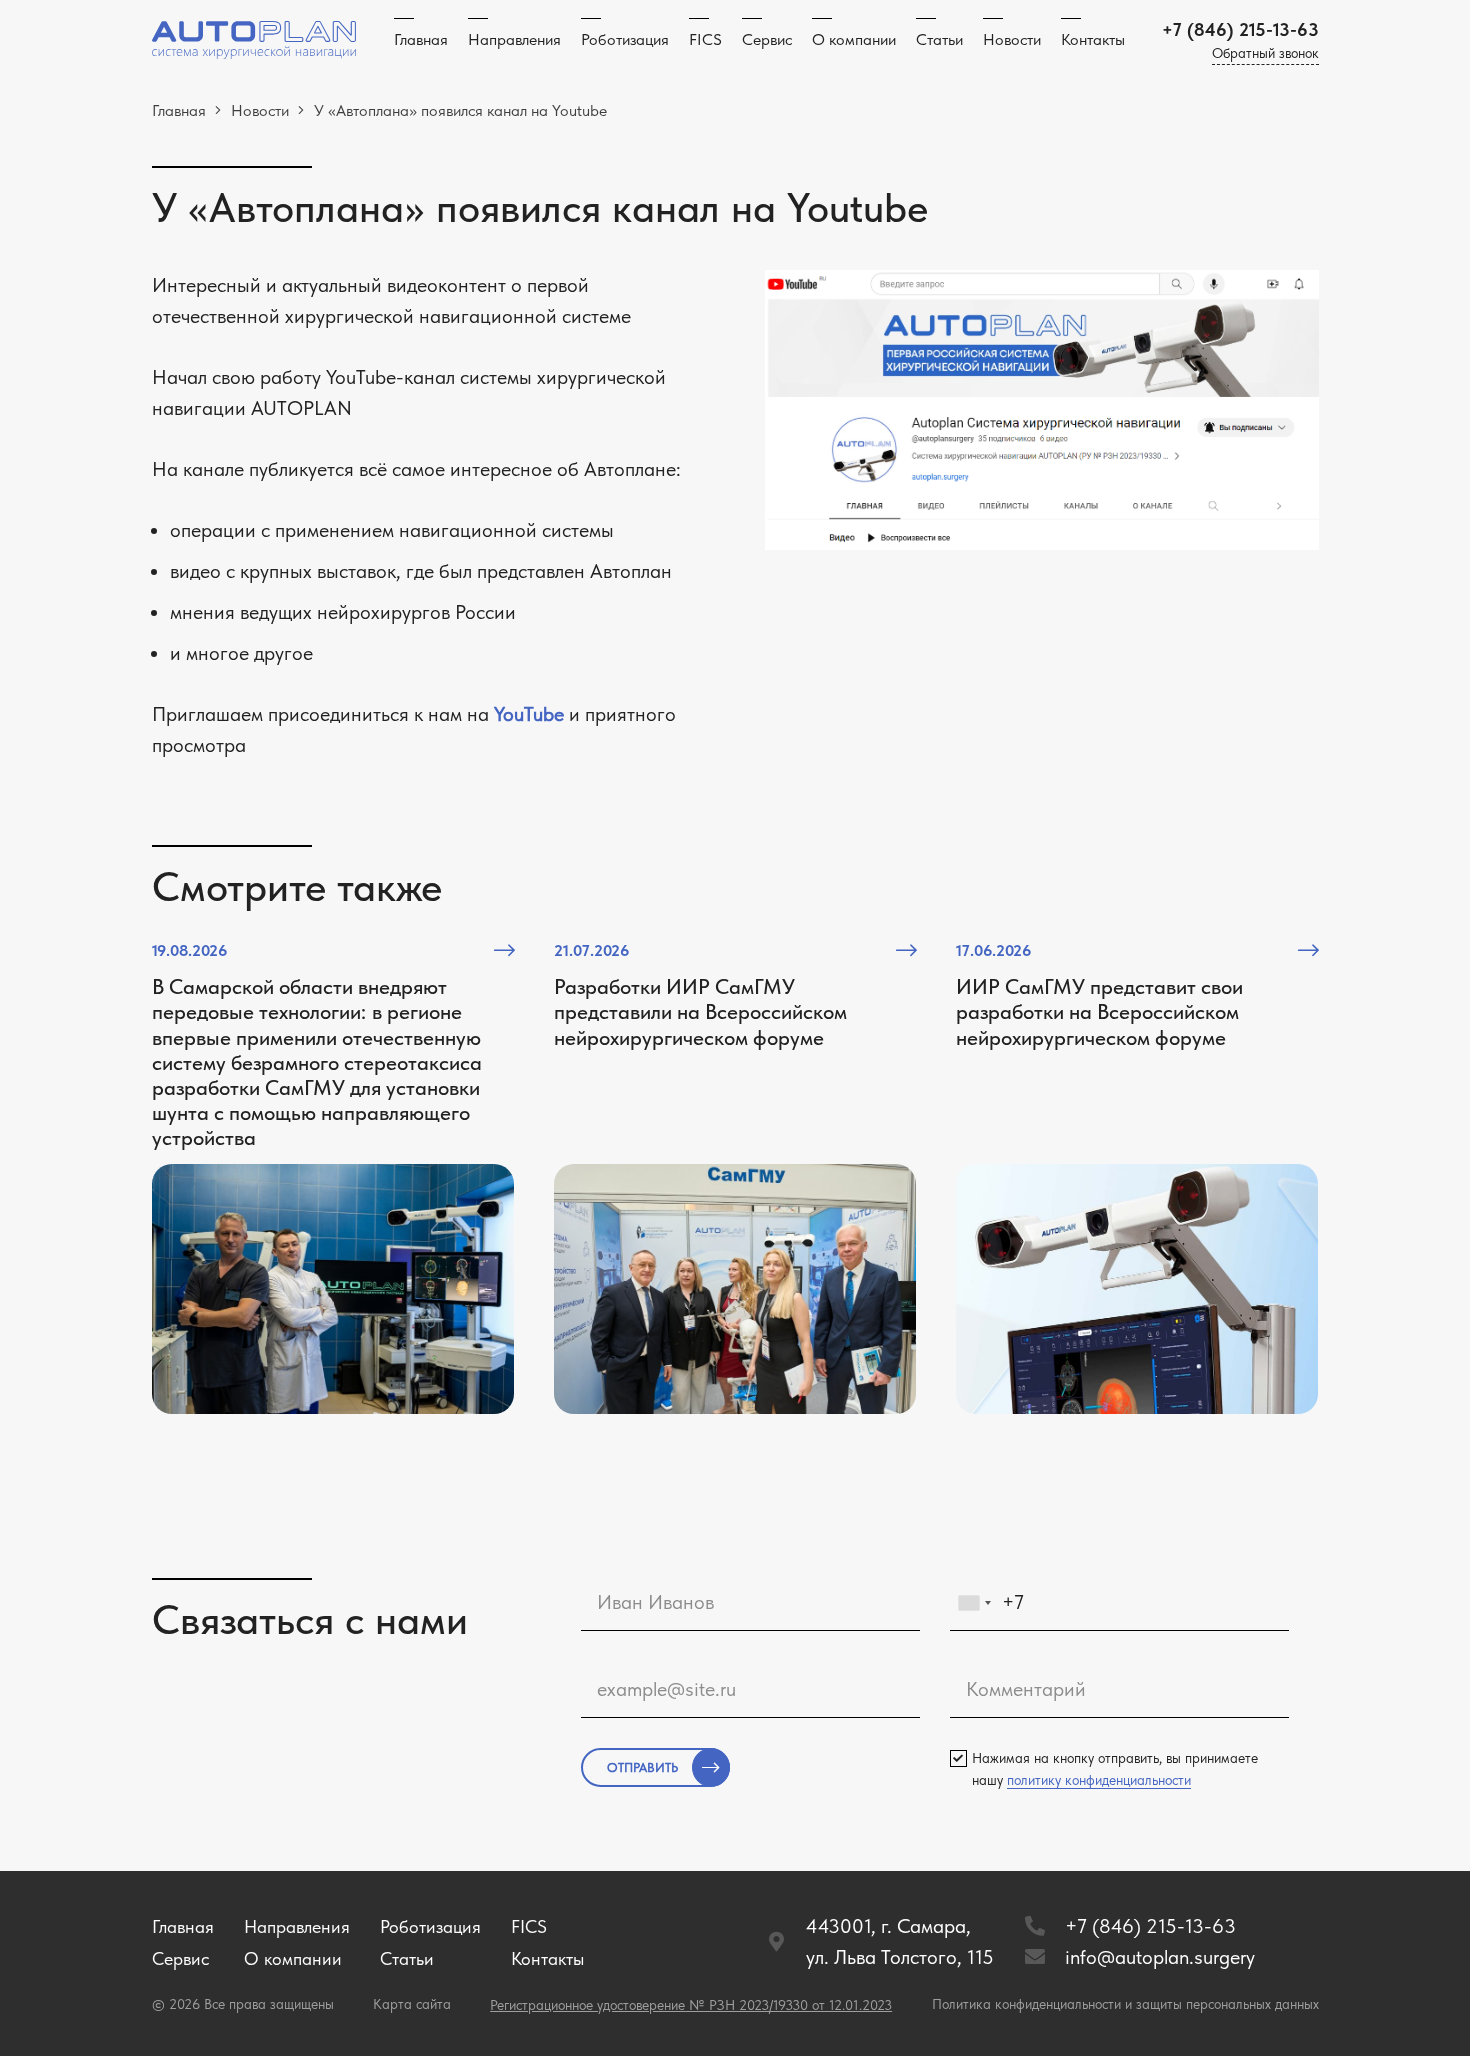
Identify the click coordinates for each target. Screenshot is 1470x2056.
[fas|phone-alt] (1044, 1926)
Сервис (180, 1958)
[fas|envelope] (1044, 1957)
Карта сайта (412, 2004)
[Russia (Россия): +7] (974, 1602)
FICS (529, 1926)
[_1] (254, 40)
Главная (183, 1926)
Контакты (547, 1958)
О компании (293, 1958)
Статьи (407, 1958)
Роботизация (430, 1926)
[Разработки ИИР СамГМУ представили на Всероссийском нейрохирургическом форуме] (735, 1176)
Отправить (642, 1767)
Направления (297, 1926)
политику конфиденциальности (1099, 1780)
